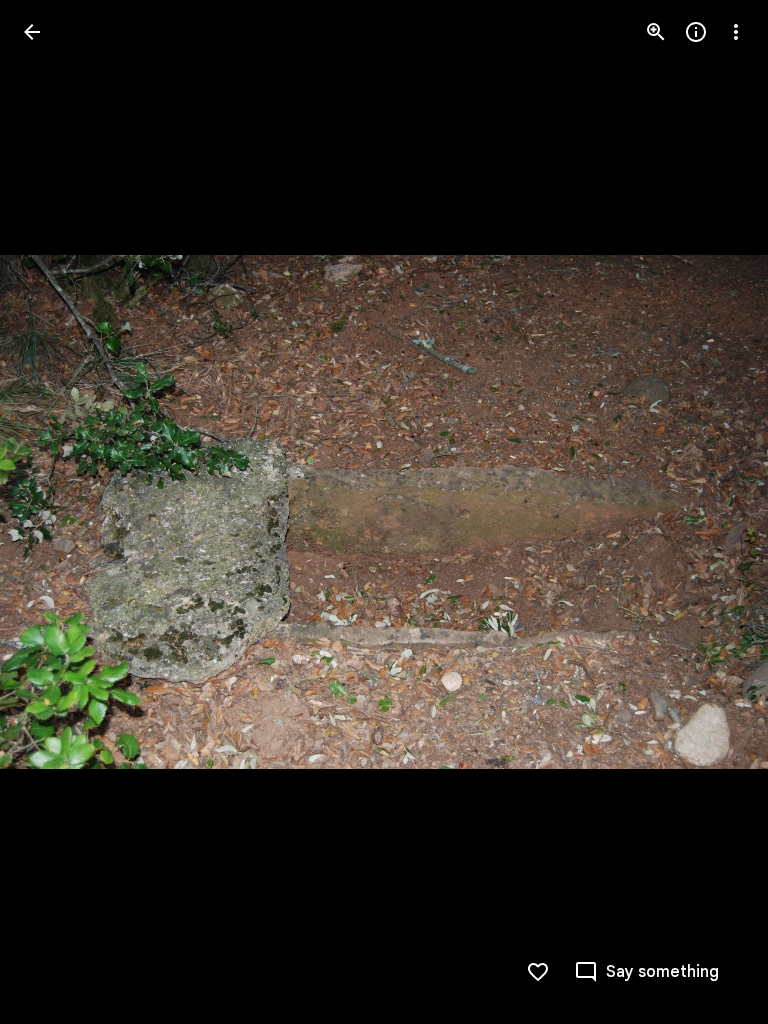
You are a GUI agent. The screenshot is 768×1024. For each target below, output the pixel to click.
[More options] (736, 32)
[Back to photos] (32, 32)
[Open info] (696, 32)
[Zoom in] (656, 32)
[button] (56, 512)
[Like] (538, 972)
